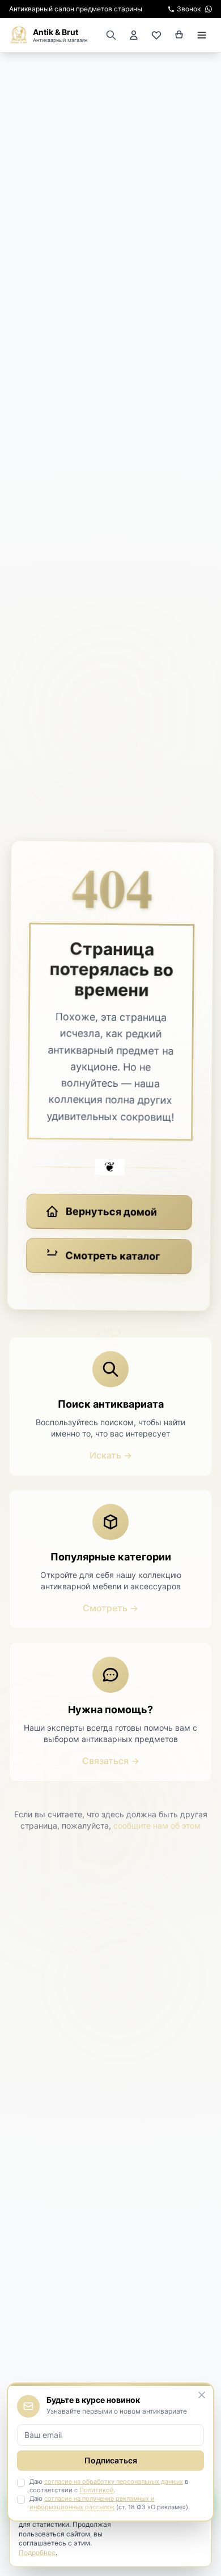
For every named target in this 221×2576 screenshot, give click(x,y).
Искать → (111, 1455)
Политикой (97, 2490)
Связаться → (111, 1761)
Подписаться (111, 2460)
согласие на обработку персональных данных (114, 2482)
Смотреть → (110, 1608)
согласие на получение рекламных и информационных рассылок (92, 2503)
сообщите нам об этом (157, 1825)
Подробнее (37, 2553)
